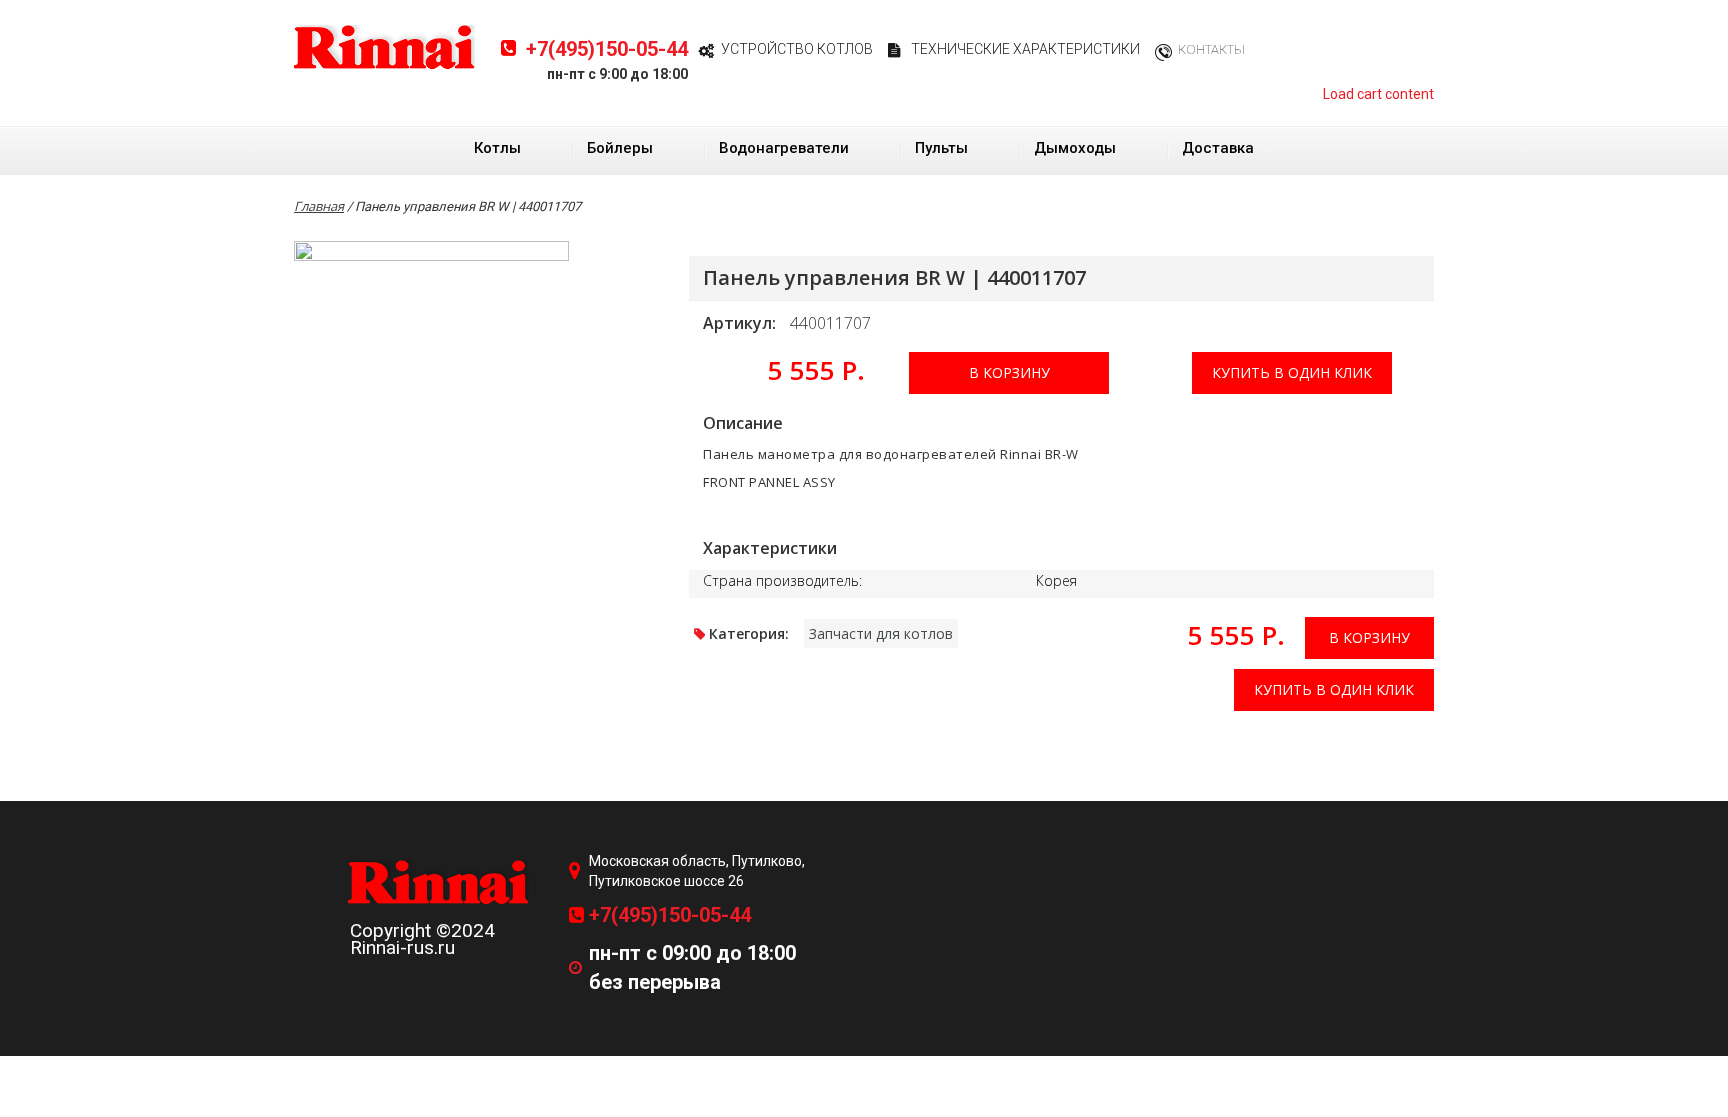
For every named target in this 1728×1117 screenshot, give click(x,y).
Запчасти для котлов (881, 633)
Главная (319, 206)
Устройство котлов (797, 49)
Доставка (1218, 148)
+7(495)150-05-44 (607, 49)
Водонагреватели (784, 148)
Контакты (1211, 49)
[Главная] (384, 46)
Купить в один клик (1292, 372)
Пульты (941, 148)
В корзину (1009, 372)
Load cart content (1378, 94)
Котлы (497, 148)
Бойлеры (620, 148)
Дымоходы (1075, 148)
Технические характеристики (1025, 49)
